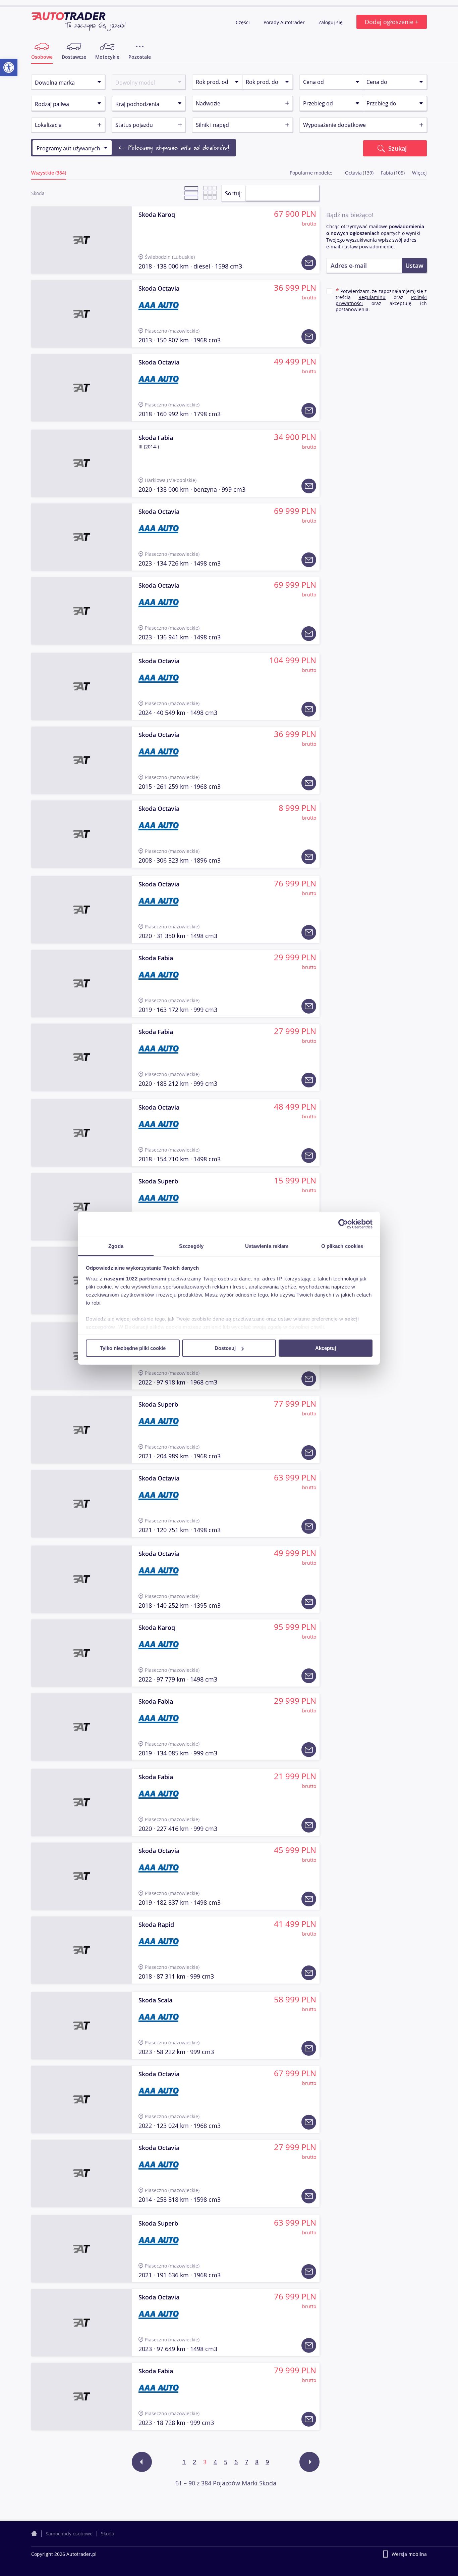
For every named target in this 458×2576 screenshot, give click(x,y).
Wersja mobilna (409, 2554)
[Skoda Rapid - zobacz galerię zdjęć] (81, 1950)
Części (243, 22)
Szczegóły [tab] (191, 1246)
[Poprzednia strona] (142, 2462)
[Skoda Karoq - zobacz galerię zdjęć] (81, 240)
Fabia (387, 173)
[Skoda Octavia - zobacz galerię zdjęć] (81, 314)
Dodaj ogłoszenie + (392, 22)
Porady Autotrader (285, 22)
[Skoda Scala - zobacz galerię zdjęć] (81, 2026)
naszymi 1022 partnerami (135, 1278)
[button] (9, 67)
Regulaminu (372, 297)
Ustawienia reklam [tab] (267, 1246)
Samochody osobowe (69, 2534)
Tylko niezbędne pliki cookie (133, 1348)
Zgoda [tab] (116, 1246)
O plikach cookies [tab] (342, 1246)
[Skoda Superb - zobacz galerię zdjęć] (81, 1207)
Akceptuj (326, 1348)
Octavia (353, 173)
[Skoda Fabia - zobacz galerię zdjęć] (81, 463)
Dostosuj (225, 1348)
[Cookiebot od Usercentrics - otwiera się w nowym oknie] (343, 1224)
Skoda (108, 2534)
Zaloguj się (331, 22)
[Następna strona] (309, 2462)
